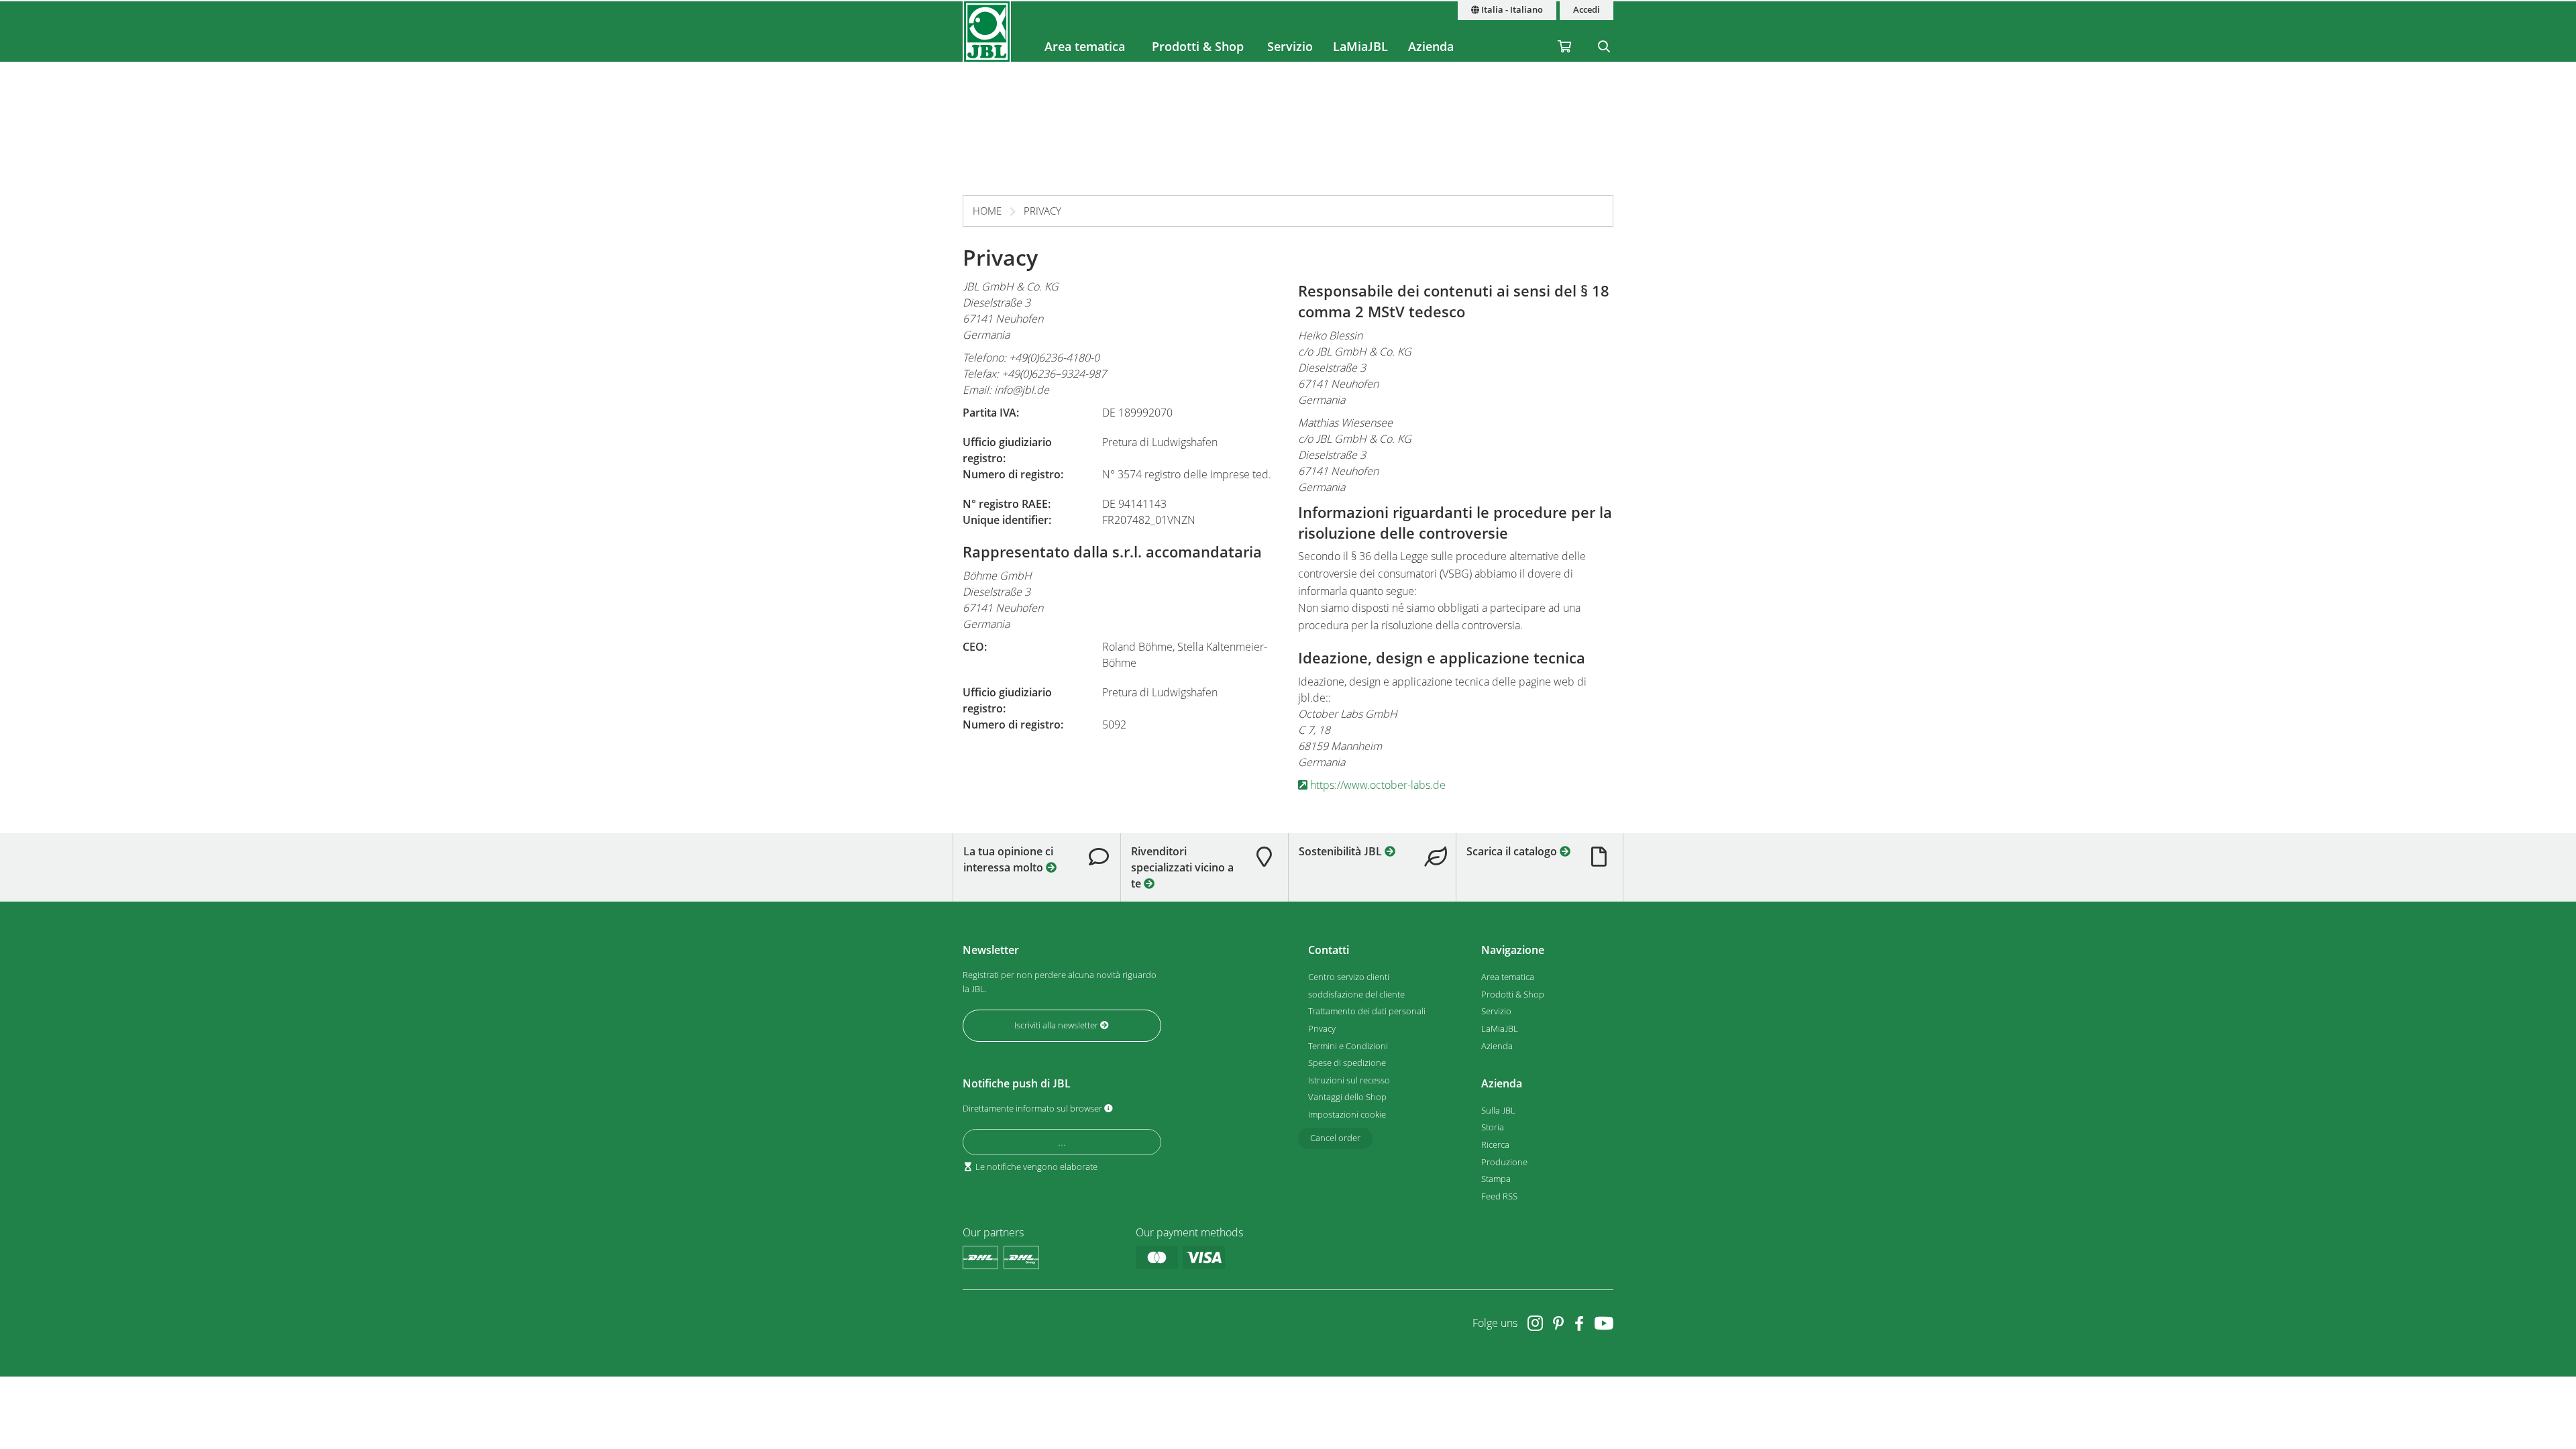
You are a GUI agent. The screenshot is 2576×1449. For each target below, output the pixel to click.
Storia (1493, 1127)
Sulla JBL (1498, 1110)
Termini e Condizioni (1348, 1046)
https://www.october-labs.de (1377, 785)
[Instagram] (1535, 1323)
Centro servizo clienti (1349, 977)
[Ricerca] (1604, 32)
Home (987, 211)
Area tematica (1085, 46)
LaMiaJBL (1360, 46)
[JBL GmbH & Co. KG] (987, 32)
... (1062, 1142)
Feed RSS (1499, 1196)
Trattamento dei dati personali (1367, 1011)
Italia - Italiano (1511, 10)
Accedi (1587, 10)
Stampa (1496, 1179)
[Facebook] (1579, 1323)
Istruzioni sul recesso (1349, 1080)
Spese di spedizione (1347, 1063)
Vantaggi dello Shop (1347, 1097)
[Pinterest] (1559, 1323)
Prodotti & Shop (1198, 46)
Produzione (1504, 1162)
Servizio (1290, 46)
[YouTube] (1604, 1323)
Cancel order (1335, 1138)
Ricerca (1495, 1144)
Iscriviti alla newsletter (1057, 1025)
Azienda (1431, 46)
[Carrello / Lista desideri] (1564, 32)
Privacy (1042, 211)
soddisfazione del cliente (1356, 994)
